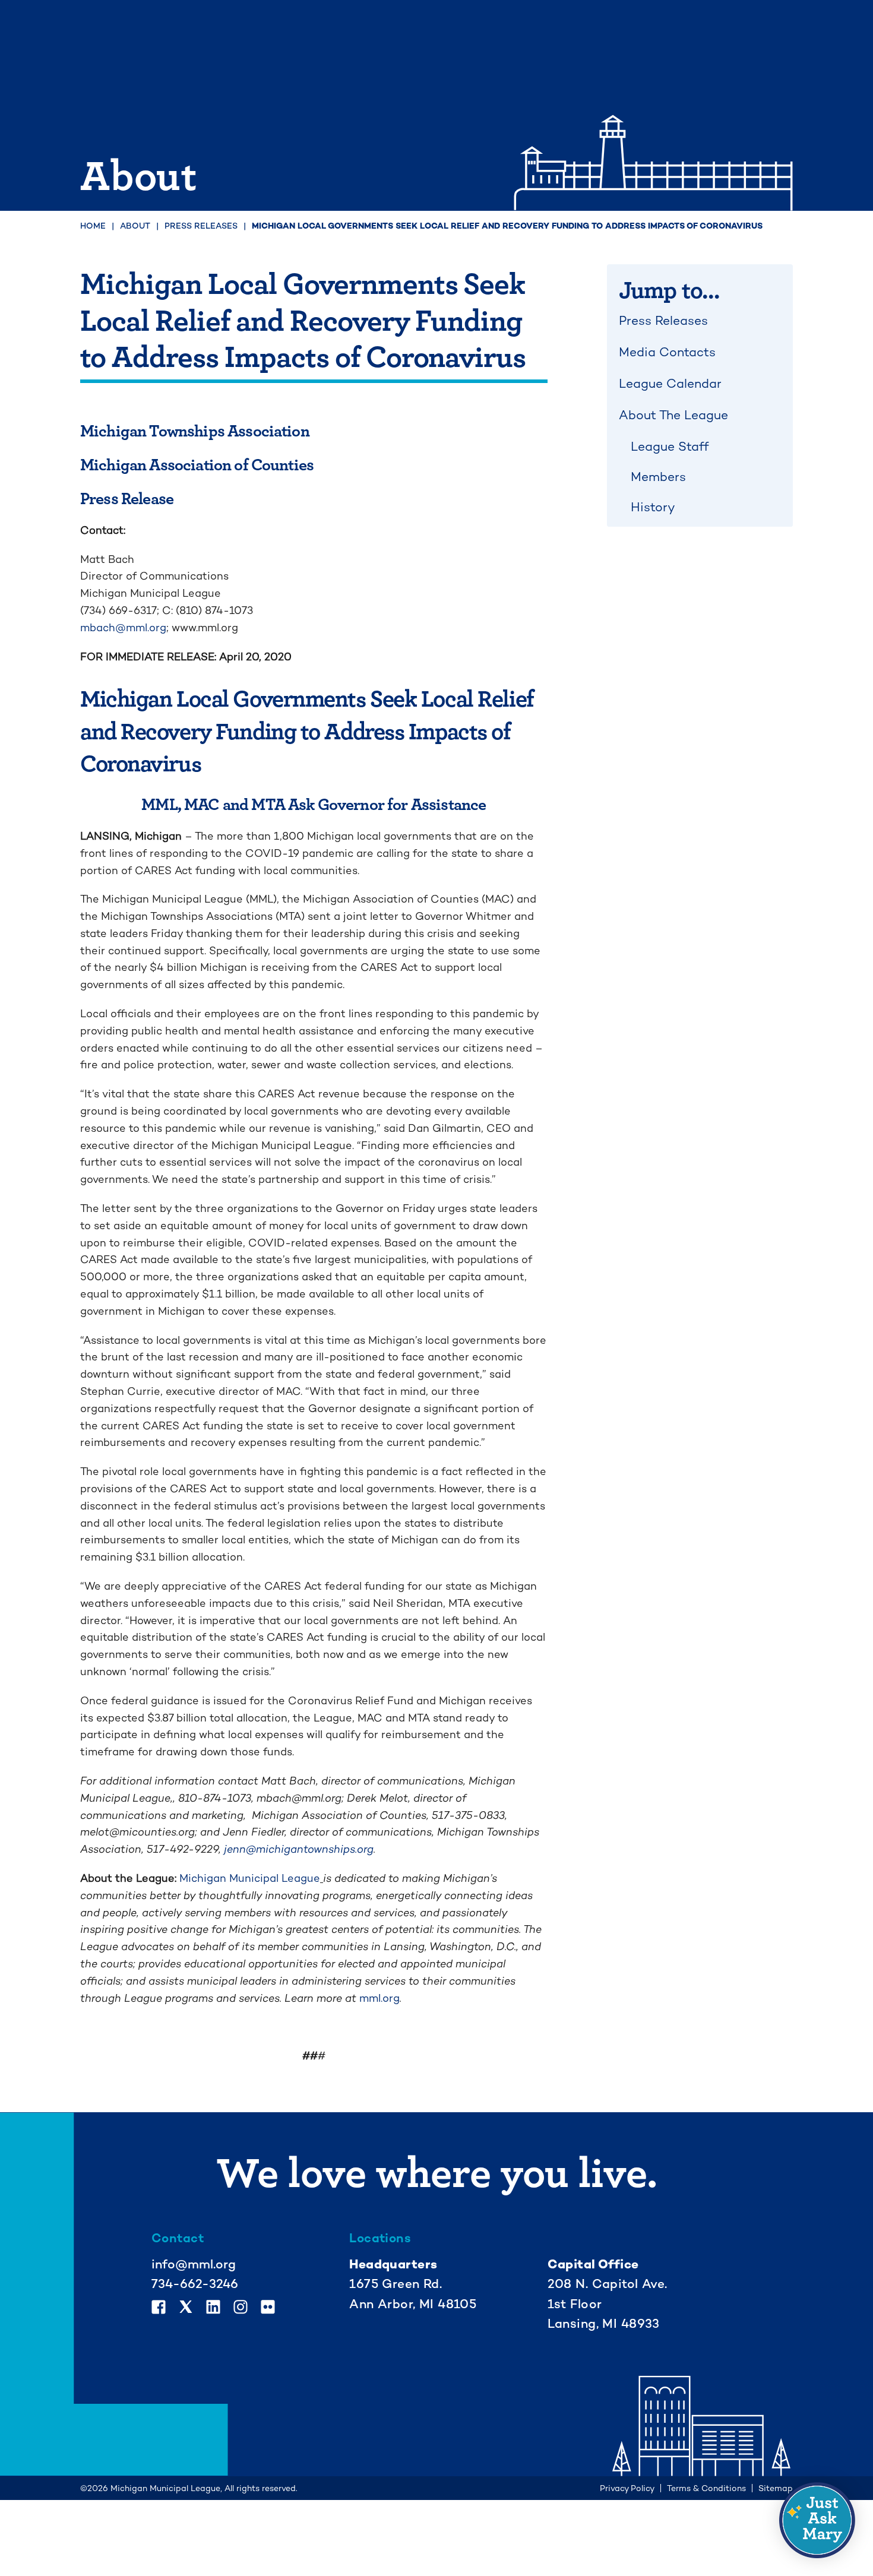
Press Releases (201, 226)
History (653, 507)
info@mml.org (194, 2264)
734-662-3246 (195, 2284)
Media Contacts (667, 352)
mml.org (379, 1998)
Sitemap (776, 2488)
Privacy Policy (627, 2488)
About (135, 226)
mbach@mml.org (123, 627)
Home (93, 226)
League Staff (670, 446)
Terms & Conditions (706, 2488)
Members (658, 477)
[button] (817, 2520)
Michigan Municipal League (250, 1878)
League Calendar (670, 383)
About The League (673, 415)
